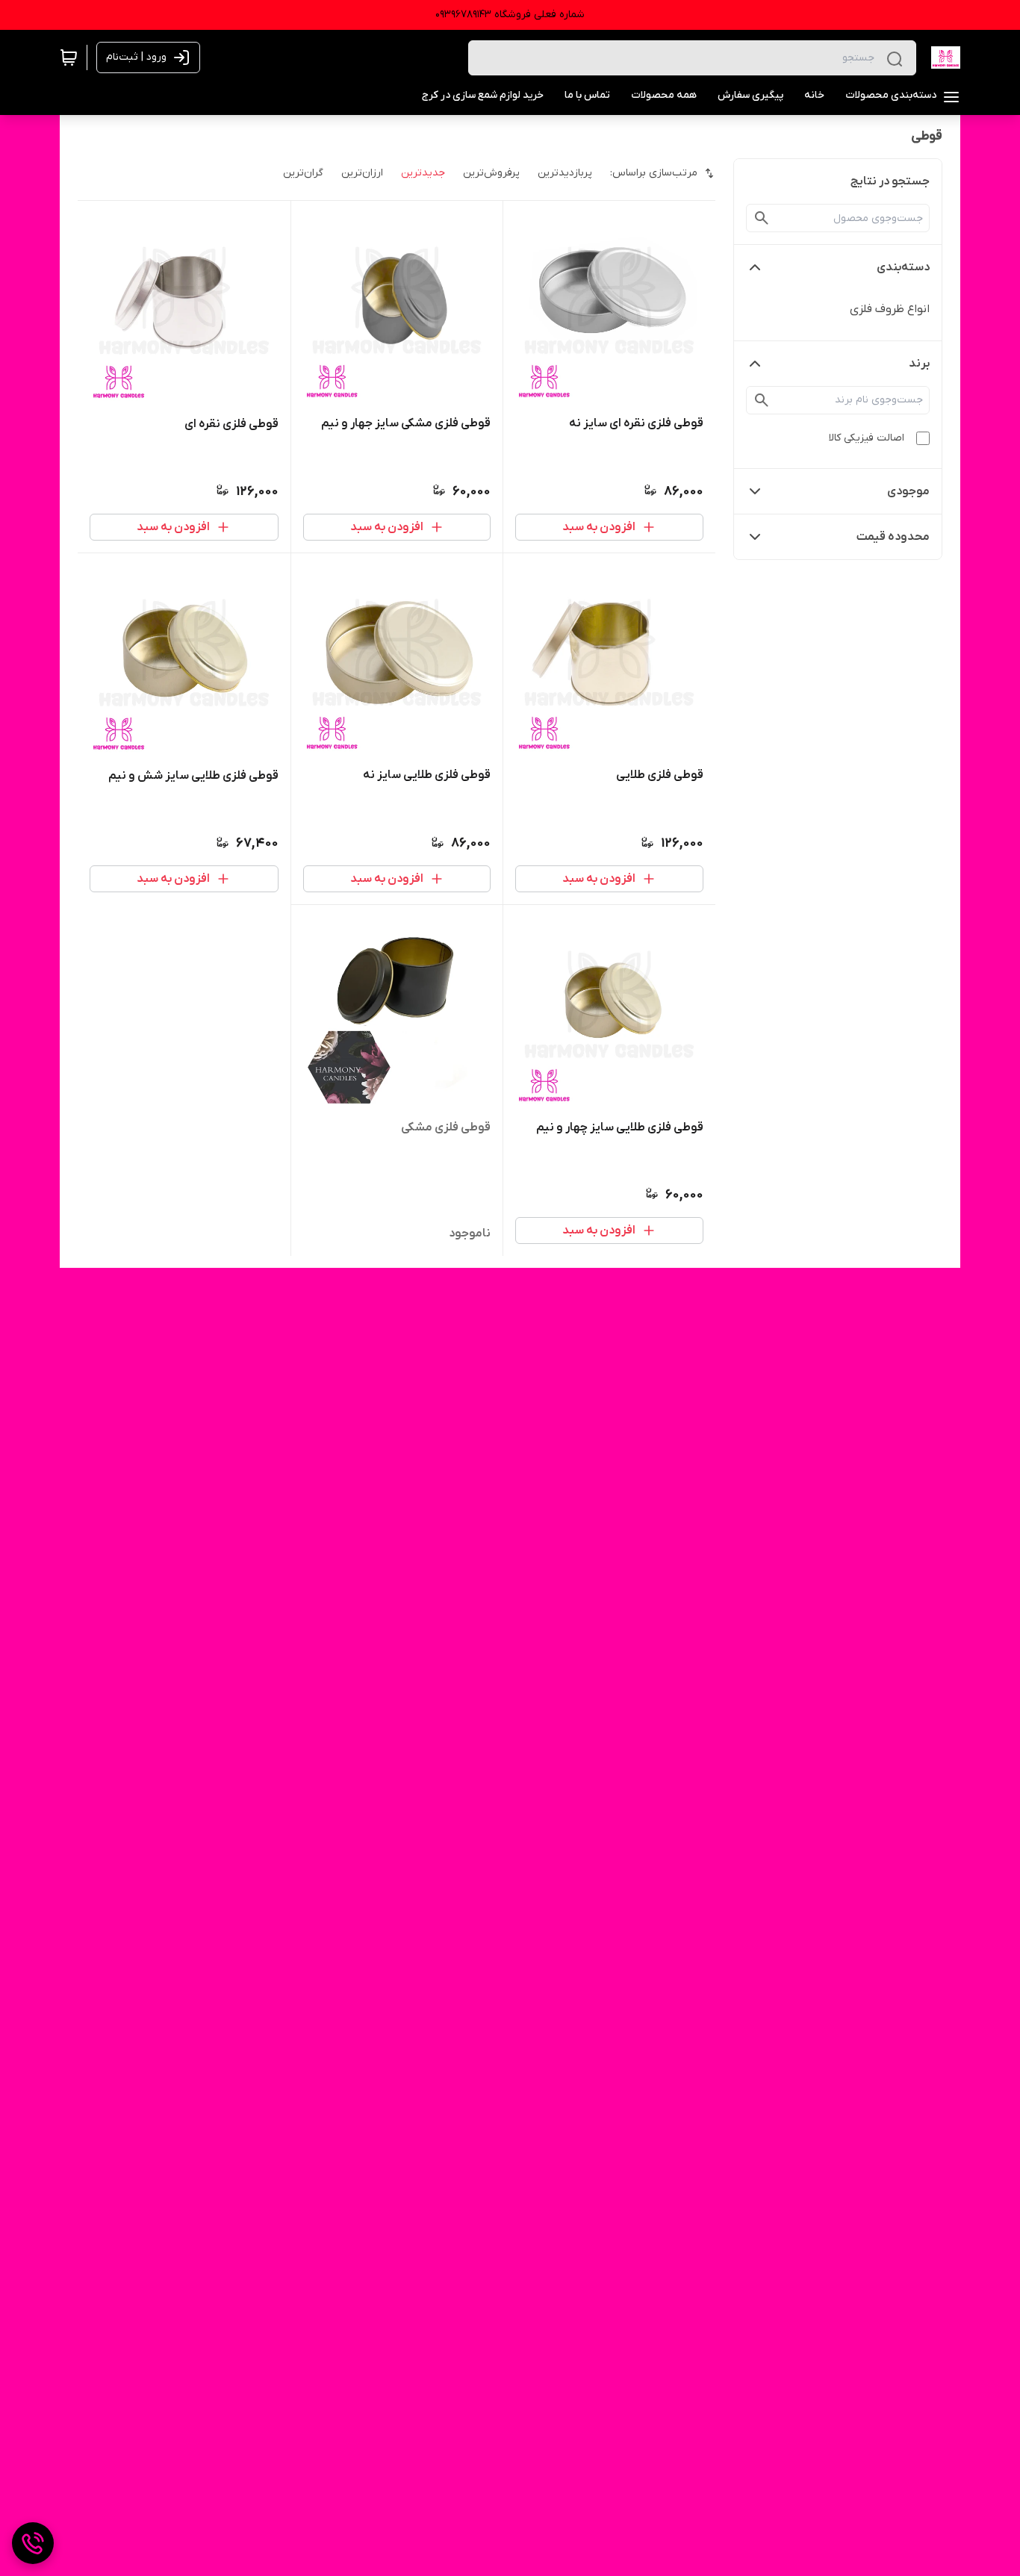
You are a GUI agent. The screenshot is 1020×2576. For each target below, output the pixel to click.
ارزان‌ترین (362, 173)
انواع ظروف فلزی (890, 309)
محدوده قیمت (893, 537)
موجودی (908, 491)
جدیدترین (423, 173)
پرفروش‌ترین (491, 173)
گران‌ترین (303, 173)
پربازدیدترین (565, 173)
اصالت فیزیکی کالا (867, 438)
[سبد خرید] (69, 57)
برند (919, 364)
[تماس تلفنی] (33, 2543)
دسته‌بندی (903, 267)
